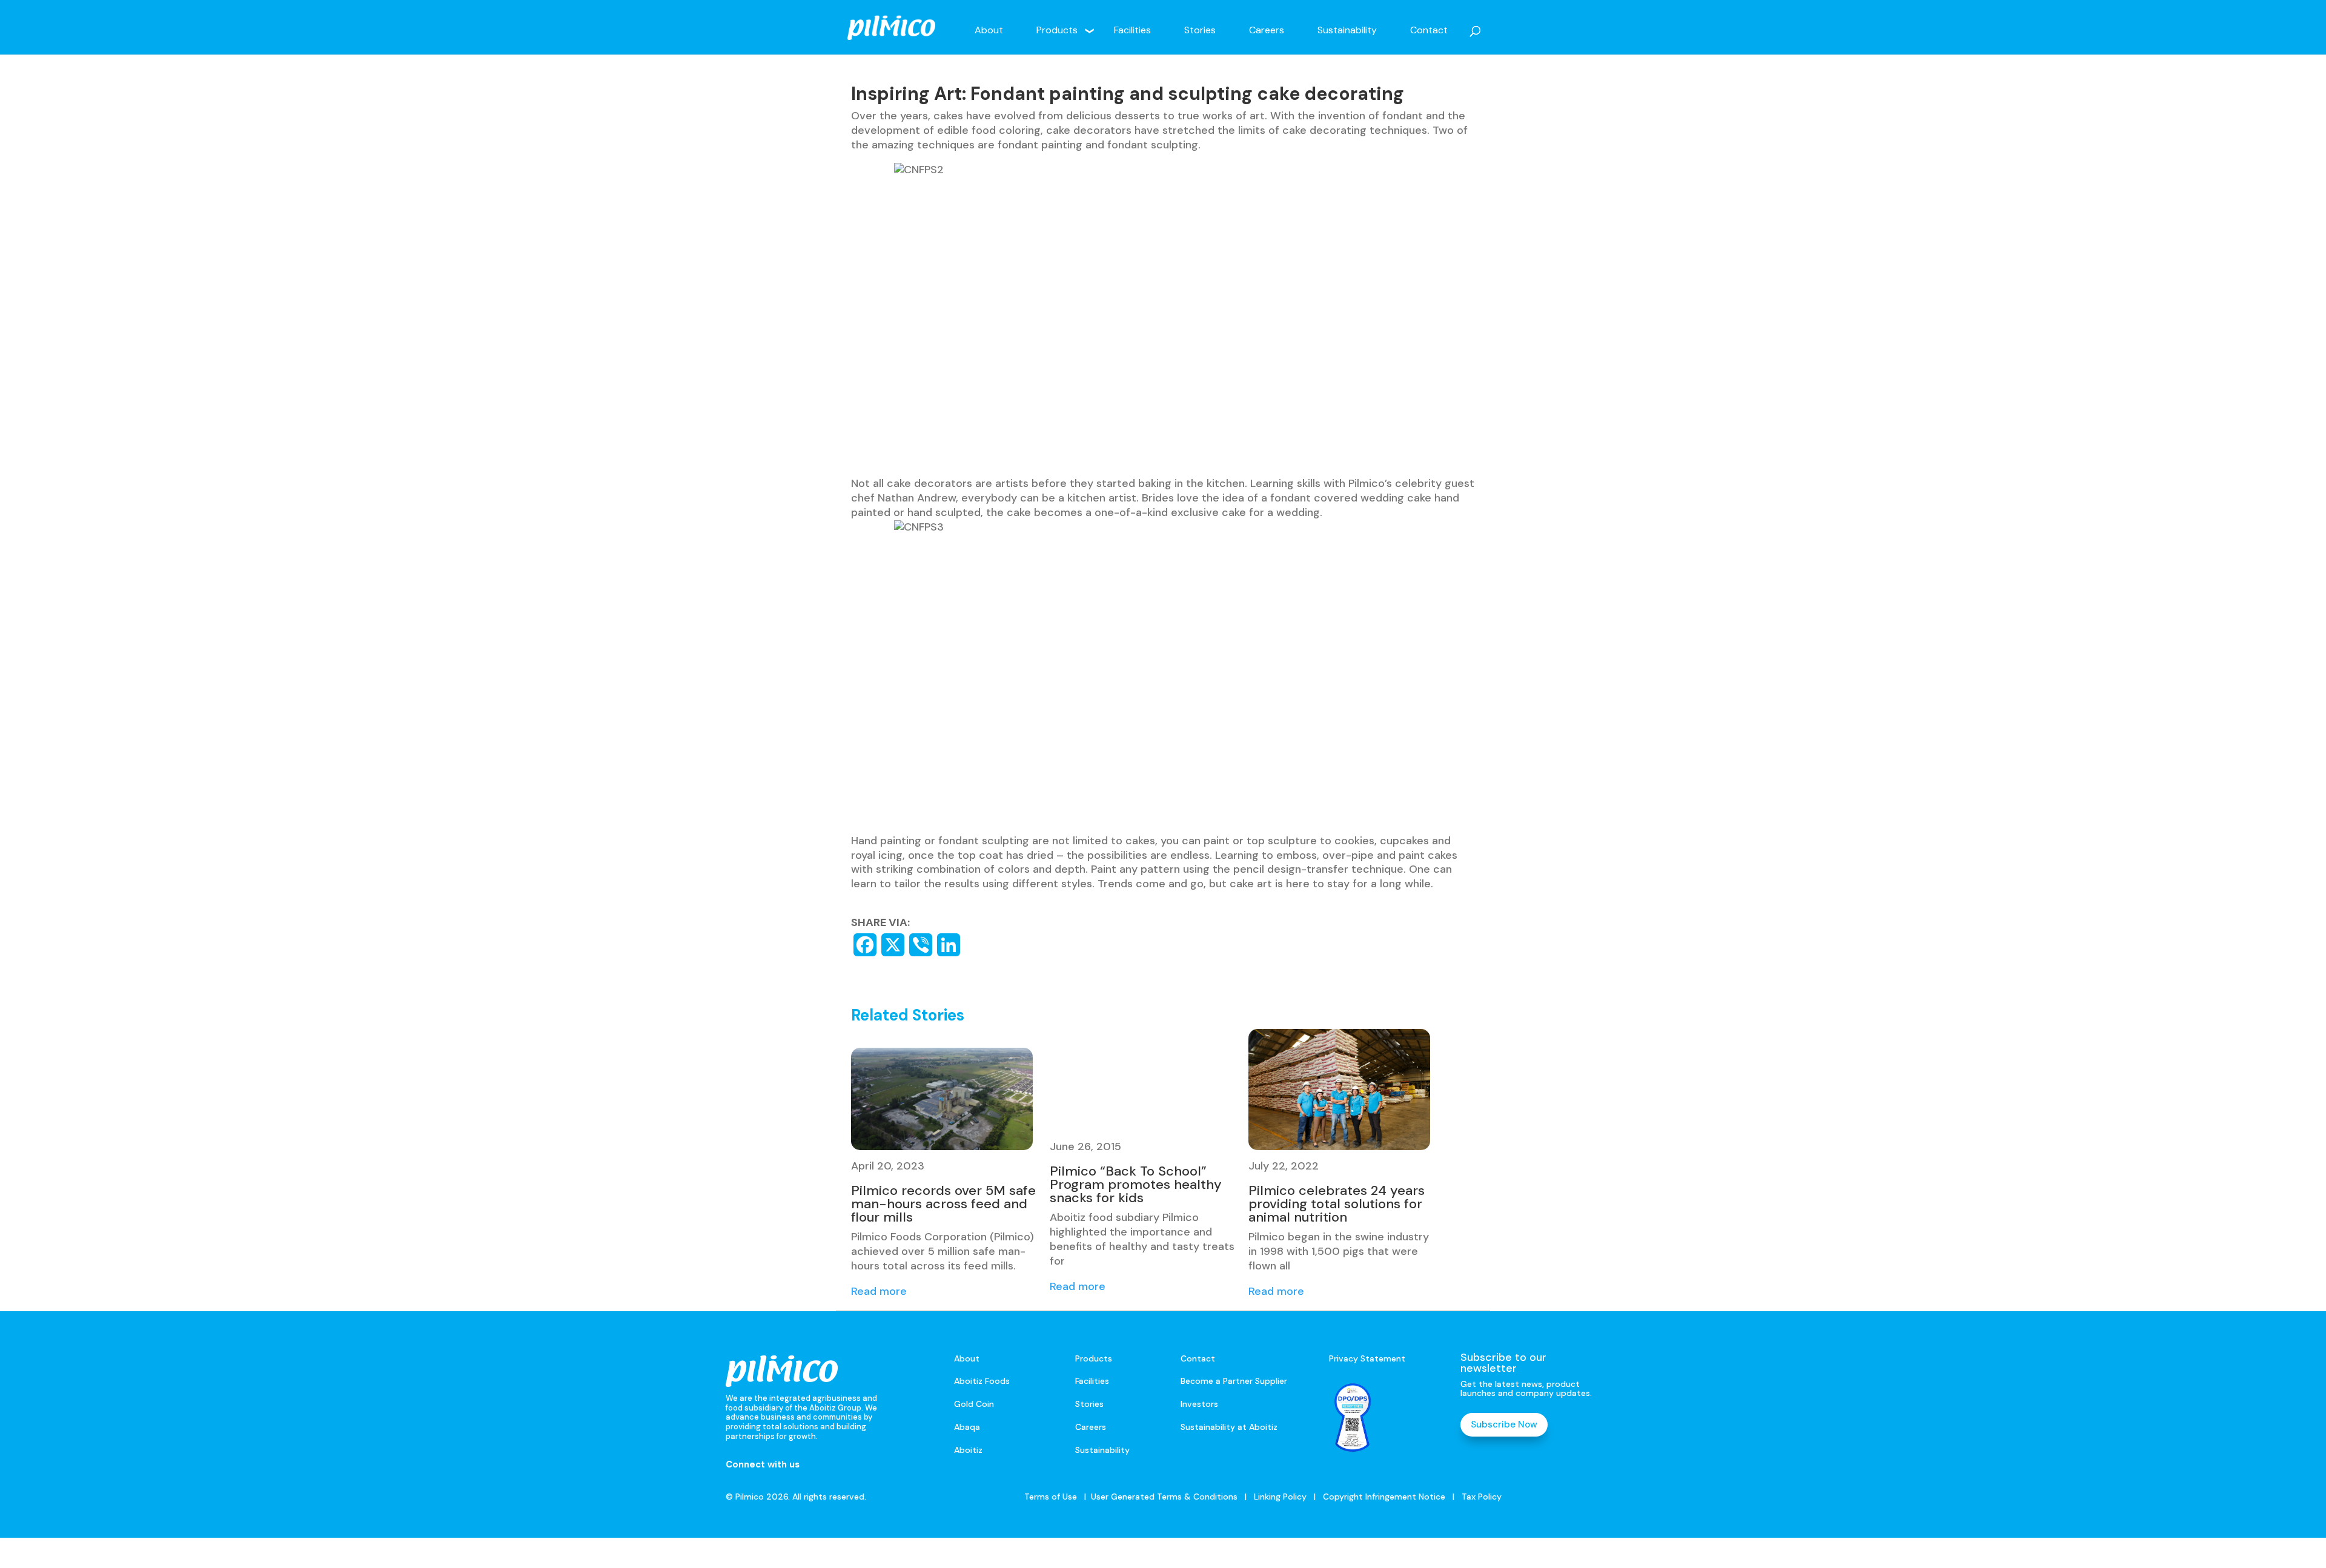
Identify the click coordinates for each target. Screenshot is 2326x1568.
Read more (879, 1291)
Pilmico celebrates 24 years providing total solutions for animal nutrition (1337, 1204)
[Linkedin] (949, 945)
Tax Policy (1480, 1497)
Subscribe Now (1504, 1424)
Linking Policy (1280, 1497)
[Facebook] (865, 945)
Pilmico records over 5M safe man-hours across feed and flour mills (943, 1204)
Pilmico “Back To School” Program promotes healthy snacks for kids (1136, 1184)
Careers (1267, 30)
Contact (1429, 30)
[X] (893, 945)
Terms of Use (1051, 1497)
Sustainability (1347, 30)
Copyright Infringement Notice (1384, 1497)
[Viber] (921, 945)
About (989, 30)
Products (1057, 30)
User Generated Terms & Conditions (1164, 1497)
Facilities (1132, 30)
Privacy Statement (1367, 1358)
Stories (1200, 30)
